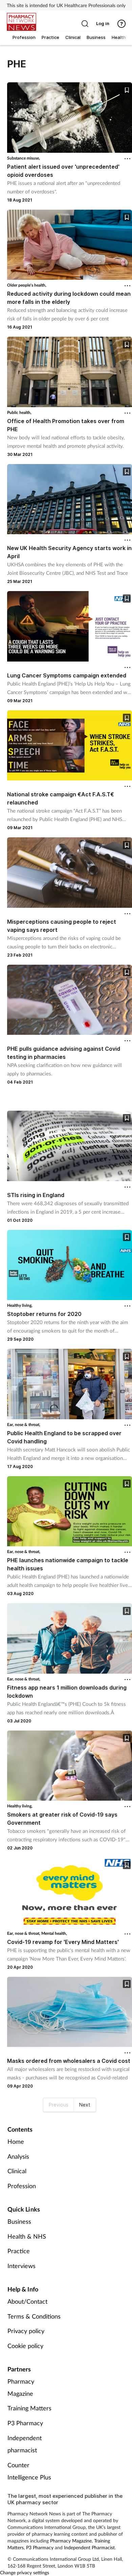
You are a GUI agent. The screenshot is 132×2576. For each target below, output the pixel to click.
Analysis (18, 2156)
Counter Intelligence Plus (29, 2471)
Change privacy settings (25, 2572)
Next (85, 2105)
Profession (22, 2186)
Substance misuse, (24, 158)
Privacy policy (26, 2331)
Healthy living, (20, 1305)
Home (16, 2141)
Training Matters (29, 2408)
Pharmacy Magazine (21, 2387)
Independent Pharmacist (89, 2547)
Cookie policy (25, 2346)
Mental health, (54, 1933)
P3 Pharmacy (25, 2423)
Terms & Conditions (34, 2316)
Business (19, 2221)
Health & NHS (27, 2236)
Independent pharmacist (25, 2444)
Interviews (21, 2266)
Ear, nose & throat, (24, 1425)
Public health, (19, 412)
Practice (19, 2251)
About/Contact (27, 2301)
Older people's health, (27, 285)
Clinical (17, 2171)
